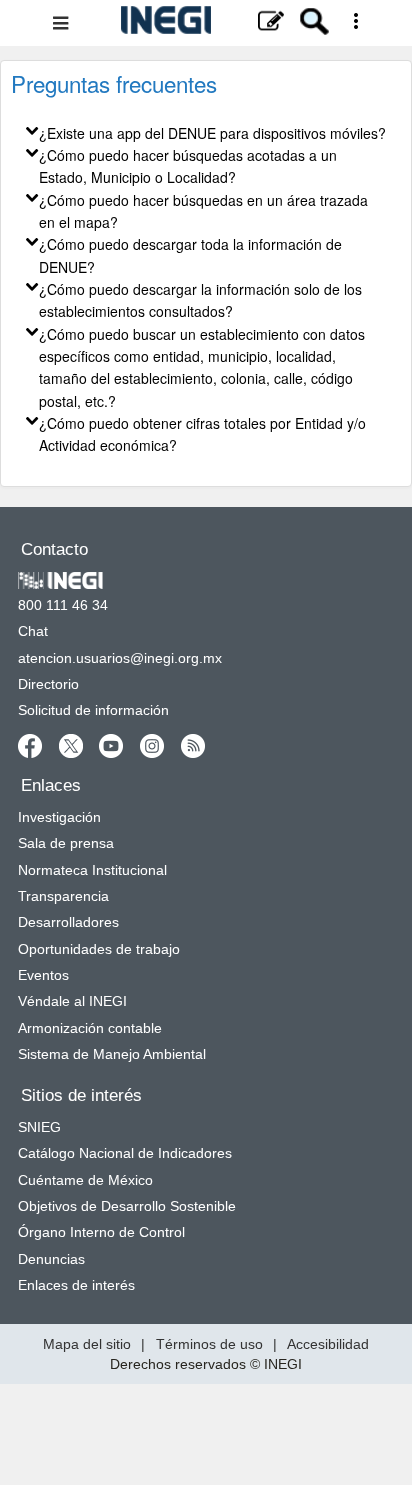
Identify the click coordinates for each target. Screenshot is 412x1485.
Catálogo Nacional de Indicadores (125, 1153)
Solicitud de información (93, 710)
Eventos (43, 975)
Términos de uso (209, 1344)
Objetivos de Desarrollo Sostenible (127, 1206)
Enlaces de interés (76, 1285)
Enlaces (51, 785)
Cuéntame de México (85, 1180)
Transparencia (63, 896)
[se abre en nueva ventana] (31, 745)
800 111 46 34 (63, 605)
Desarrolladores (68, 922)
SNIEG (39, 1127)
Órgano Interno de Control (101, 1232)
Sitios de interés (81, 1095)
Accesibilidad (328, 1344)
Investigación (59, 817)
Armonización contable (90, 1028)
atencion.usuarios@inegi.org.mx (120, 658)
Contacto (54, 549)
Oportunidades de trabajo (99, 949)
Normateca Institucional (92, 870)
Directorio (48, 684)
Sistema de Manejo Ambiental (112, 1054)
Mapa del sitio (87, 1344)
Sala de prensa (66, 843)
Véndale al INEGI (72, 1001)
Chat (33, 631)
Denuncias (51, 1259)
